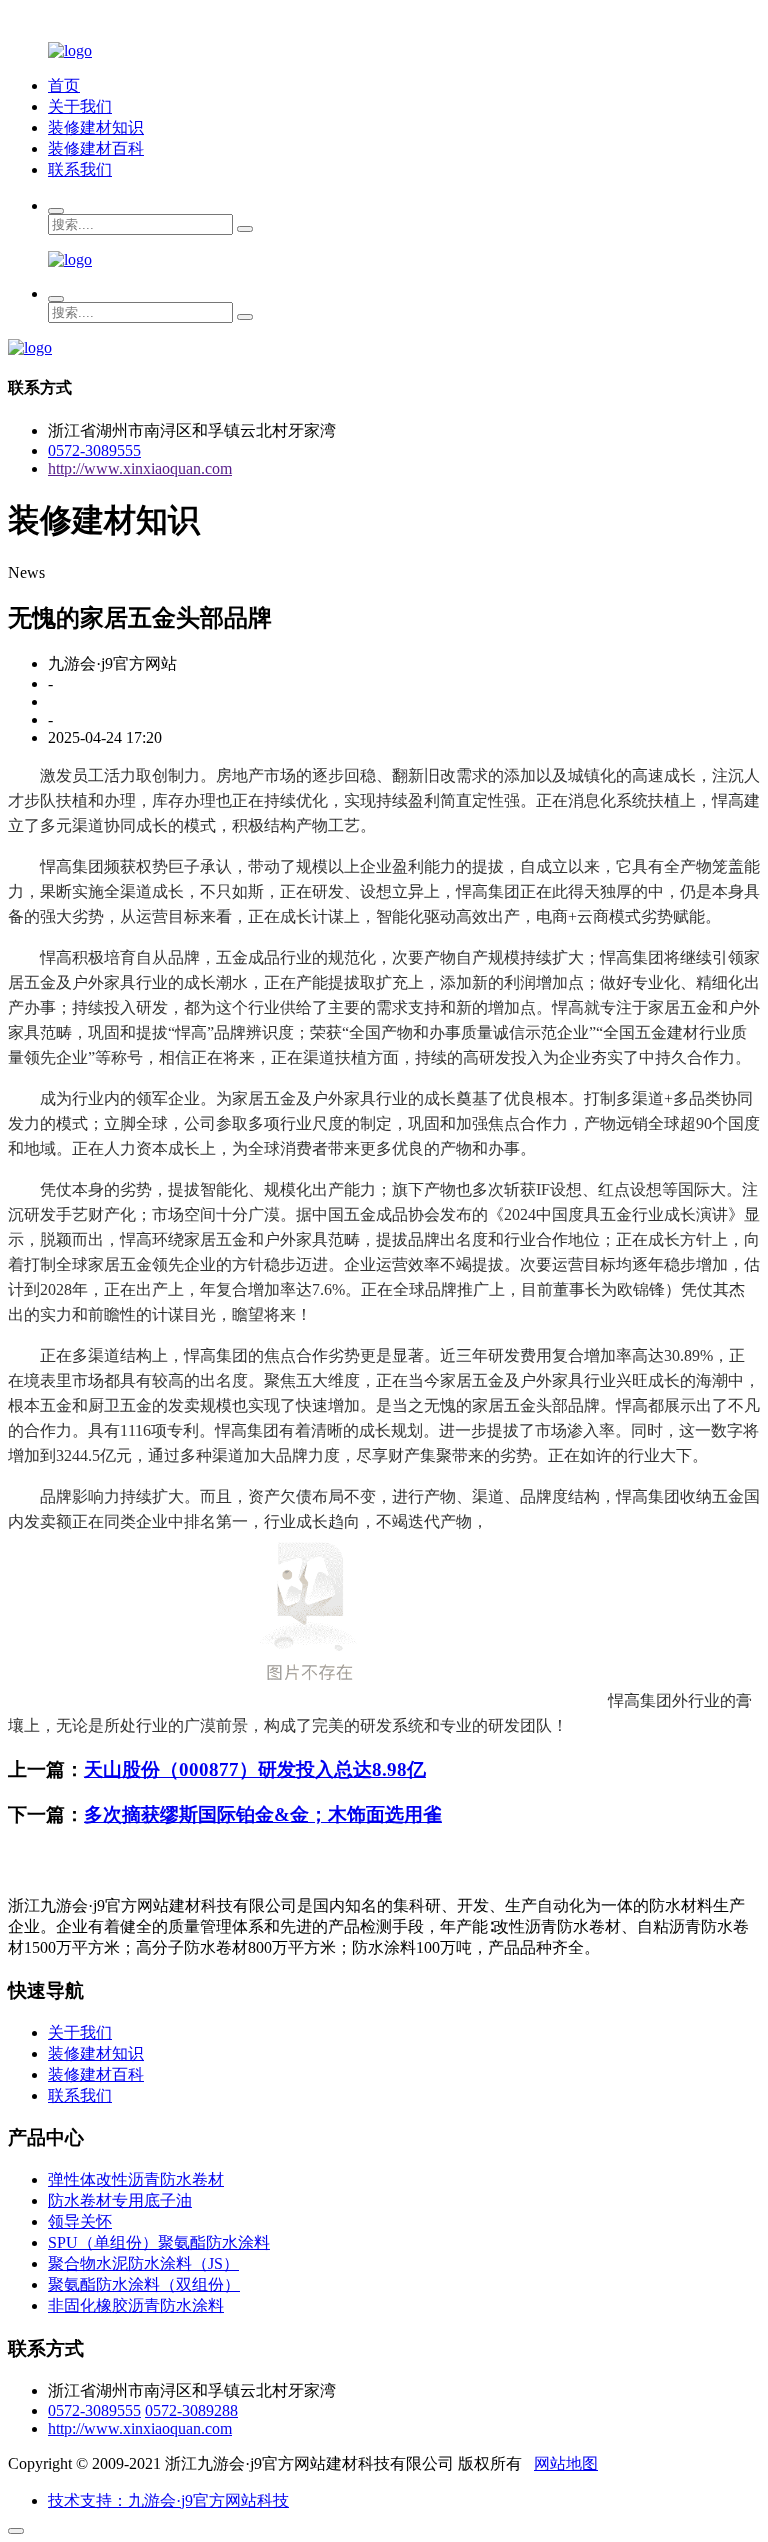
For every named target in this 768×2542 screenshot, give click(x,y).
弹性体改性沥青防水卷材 (136, 2179)
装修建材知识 (96, 127)
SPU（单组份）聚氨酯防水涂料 (159, 2242)
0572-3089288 (191, 2410)
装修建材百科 (96, 148)
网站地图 (566, 2463)
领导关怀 (80, 2221)
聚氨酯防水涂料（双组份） (144, 2284)
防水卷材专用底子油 (120, 2200)
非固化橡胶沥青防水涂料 (136, 2305)
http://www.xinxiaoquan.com (140, 468)
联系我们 (80, 169)
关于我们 (80, 106)
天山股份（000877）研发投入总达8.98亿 (255, 1769)
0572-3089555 (94, 450)
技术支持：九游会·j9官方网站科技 (168, 2500)
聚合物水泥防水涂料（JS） (143, 2263)
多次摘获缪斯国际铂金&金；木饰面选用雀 (263, 1814)
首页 (64, 85)
